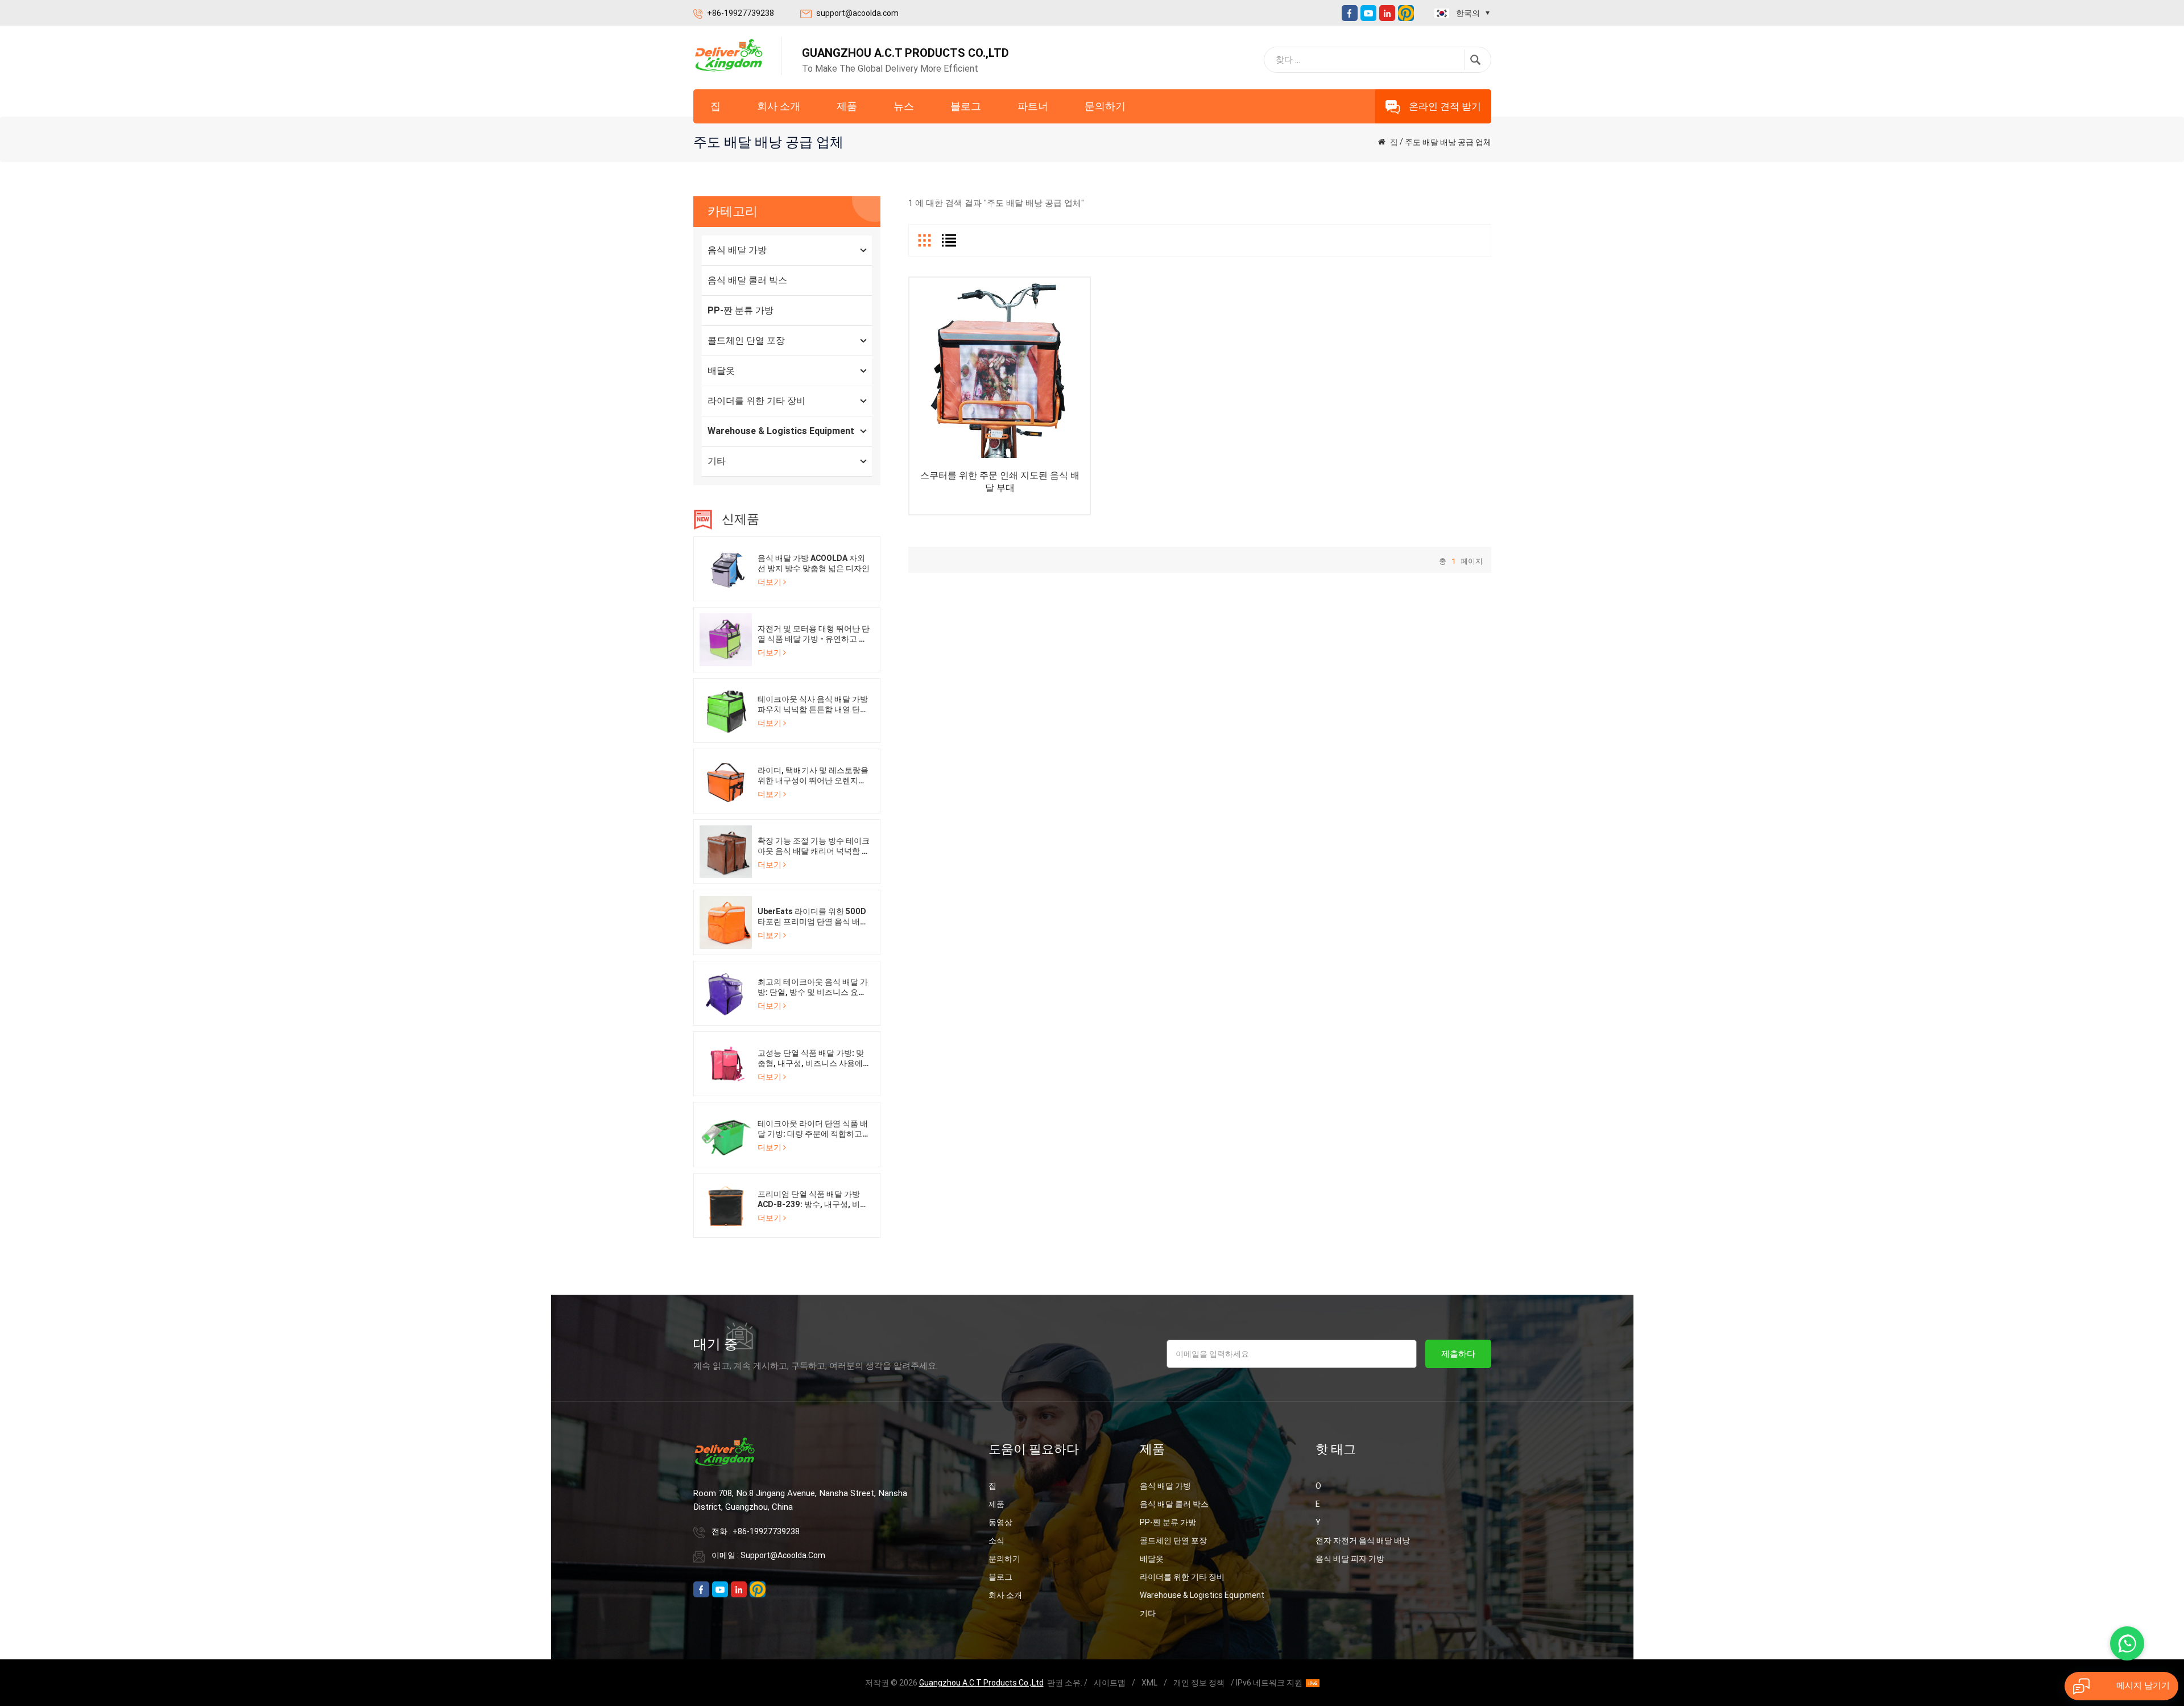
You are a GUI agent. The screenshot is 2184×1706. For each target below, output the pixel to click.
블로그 (966, 106)
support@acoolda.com (857, 13)
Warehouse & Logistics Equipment (781, 431)
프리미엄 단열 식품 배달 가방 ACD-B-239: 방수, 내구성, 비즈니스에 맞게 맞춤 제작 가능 (813, 1199)
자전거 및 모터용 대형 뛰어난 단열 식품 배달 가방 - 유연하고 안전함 (814, 634)
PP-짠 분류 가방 (741, 310)
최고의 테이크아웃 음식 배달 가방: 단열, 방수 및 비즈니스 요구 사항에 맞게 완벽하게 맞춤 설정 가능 (813, 987)
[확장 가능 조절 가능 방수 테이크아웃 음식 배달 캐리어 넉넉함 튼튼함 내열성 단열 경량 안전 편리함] (726, 851)
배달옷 (721, 371)
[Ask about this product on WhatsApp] (2127, 1643)
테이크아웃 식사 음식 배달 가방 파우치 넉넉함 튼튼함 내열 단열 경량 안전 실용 (813, 705)
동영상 (1000, 1522)
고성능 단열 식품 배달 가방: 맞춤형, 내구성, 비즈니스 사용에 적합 (811, 1058)
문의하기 (1105, 106)
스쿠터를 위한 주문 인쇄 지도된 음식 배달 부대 (1000, 482)
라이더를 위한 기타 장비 (756, 401)
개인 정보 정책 (1199, 1683)
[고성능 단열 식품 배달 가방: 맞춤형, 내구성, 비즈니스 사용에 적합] (726, 1063)
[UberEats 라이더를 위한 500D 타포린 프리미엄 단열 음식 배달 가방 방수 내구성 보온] (726, 922)
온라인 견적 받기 (1445, 106)
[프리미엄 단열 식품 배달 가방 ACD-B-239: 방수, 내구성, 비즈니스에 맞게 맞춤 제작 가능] (726, 1205)
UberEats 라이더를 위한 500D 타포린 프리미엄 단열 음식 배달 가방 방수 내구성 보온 (813, 917)
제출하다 (1458, 1354)
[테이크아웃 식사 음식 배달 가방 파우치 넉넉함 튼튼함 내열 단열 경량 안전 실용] (726, 710)
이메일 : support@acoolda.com (768, 1555)
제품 (847, 106)
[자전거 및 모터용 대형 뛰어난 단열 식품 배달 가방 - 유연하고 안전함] (726, 639)
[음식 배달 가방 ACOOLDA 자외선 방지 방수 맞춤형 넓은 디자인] (726, 568)
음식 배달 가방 (737, 250)
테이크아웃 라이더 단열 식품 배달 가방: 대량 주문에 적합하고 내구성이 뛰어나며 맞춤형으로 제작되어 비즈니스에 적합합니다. (813, 1129)
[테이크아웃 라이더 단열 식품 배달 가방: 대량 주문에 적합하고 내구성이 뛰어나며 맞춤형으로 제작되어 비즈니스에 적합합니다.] (726, 1134)
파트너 (1033, 106)
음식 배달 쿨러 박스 (747, 280)
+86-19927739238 (741, 13)
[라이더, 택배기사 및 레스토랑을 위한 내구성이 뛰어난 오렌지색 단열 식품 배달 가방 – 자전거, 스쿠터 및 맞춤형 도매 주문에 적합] (726, 780)
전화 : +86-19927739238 (756, 1531)
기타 (717, 461)
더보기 (770, 582)
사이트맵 (1110, 1683)
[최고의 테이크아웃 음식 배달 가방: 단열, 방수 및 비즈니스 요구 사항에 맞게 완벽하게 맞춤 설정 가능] (726, 993)
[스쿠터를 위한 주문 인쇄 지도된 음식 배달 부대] (1000, 368)
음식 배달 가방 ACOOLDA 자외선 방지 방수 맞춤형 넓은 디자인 (814, 563)
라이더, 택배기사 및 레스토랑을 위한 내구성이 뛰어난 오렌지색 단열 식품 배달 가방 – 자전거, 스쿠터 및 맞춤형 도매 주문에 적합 (814, 776)
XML (1149, 1683)
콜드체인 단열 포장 (746, 340)
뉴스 (904, 106)
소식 (996, 1540)
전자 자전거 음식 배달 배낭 (1363, 1540)
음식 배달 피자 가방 (1350, 1559)
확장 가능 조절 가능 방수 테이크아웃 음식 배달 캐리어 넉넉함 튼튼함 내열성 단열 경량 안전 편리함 (814, 846)
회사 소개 (779, 106)
